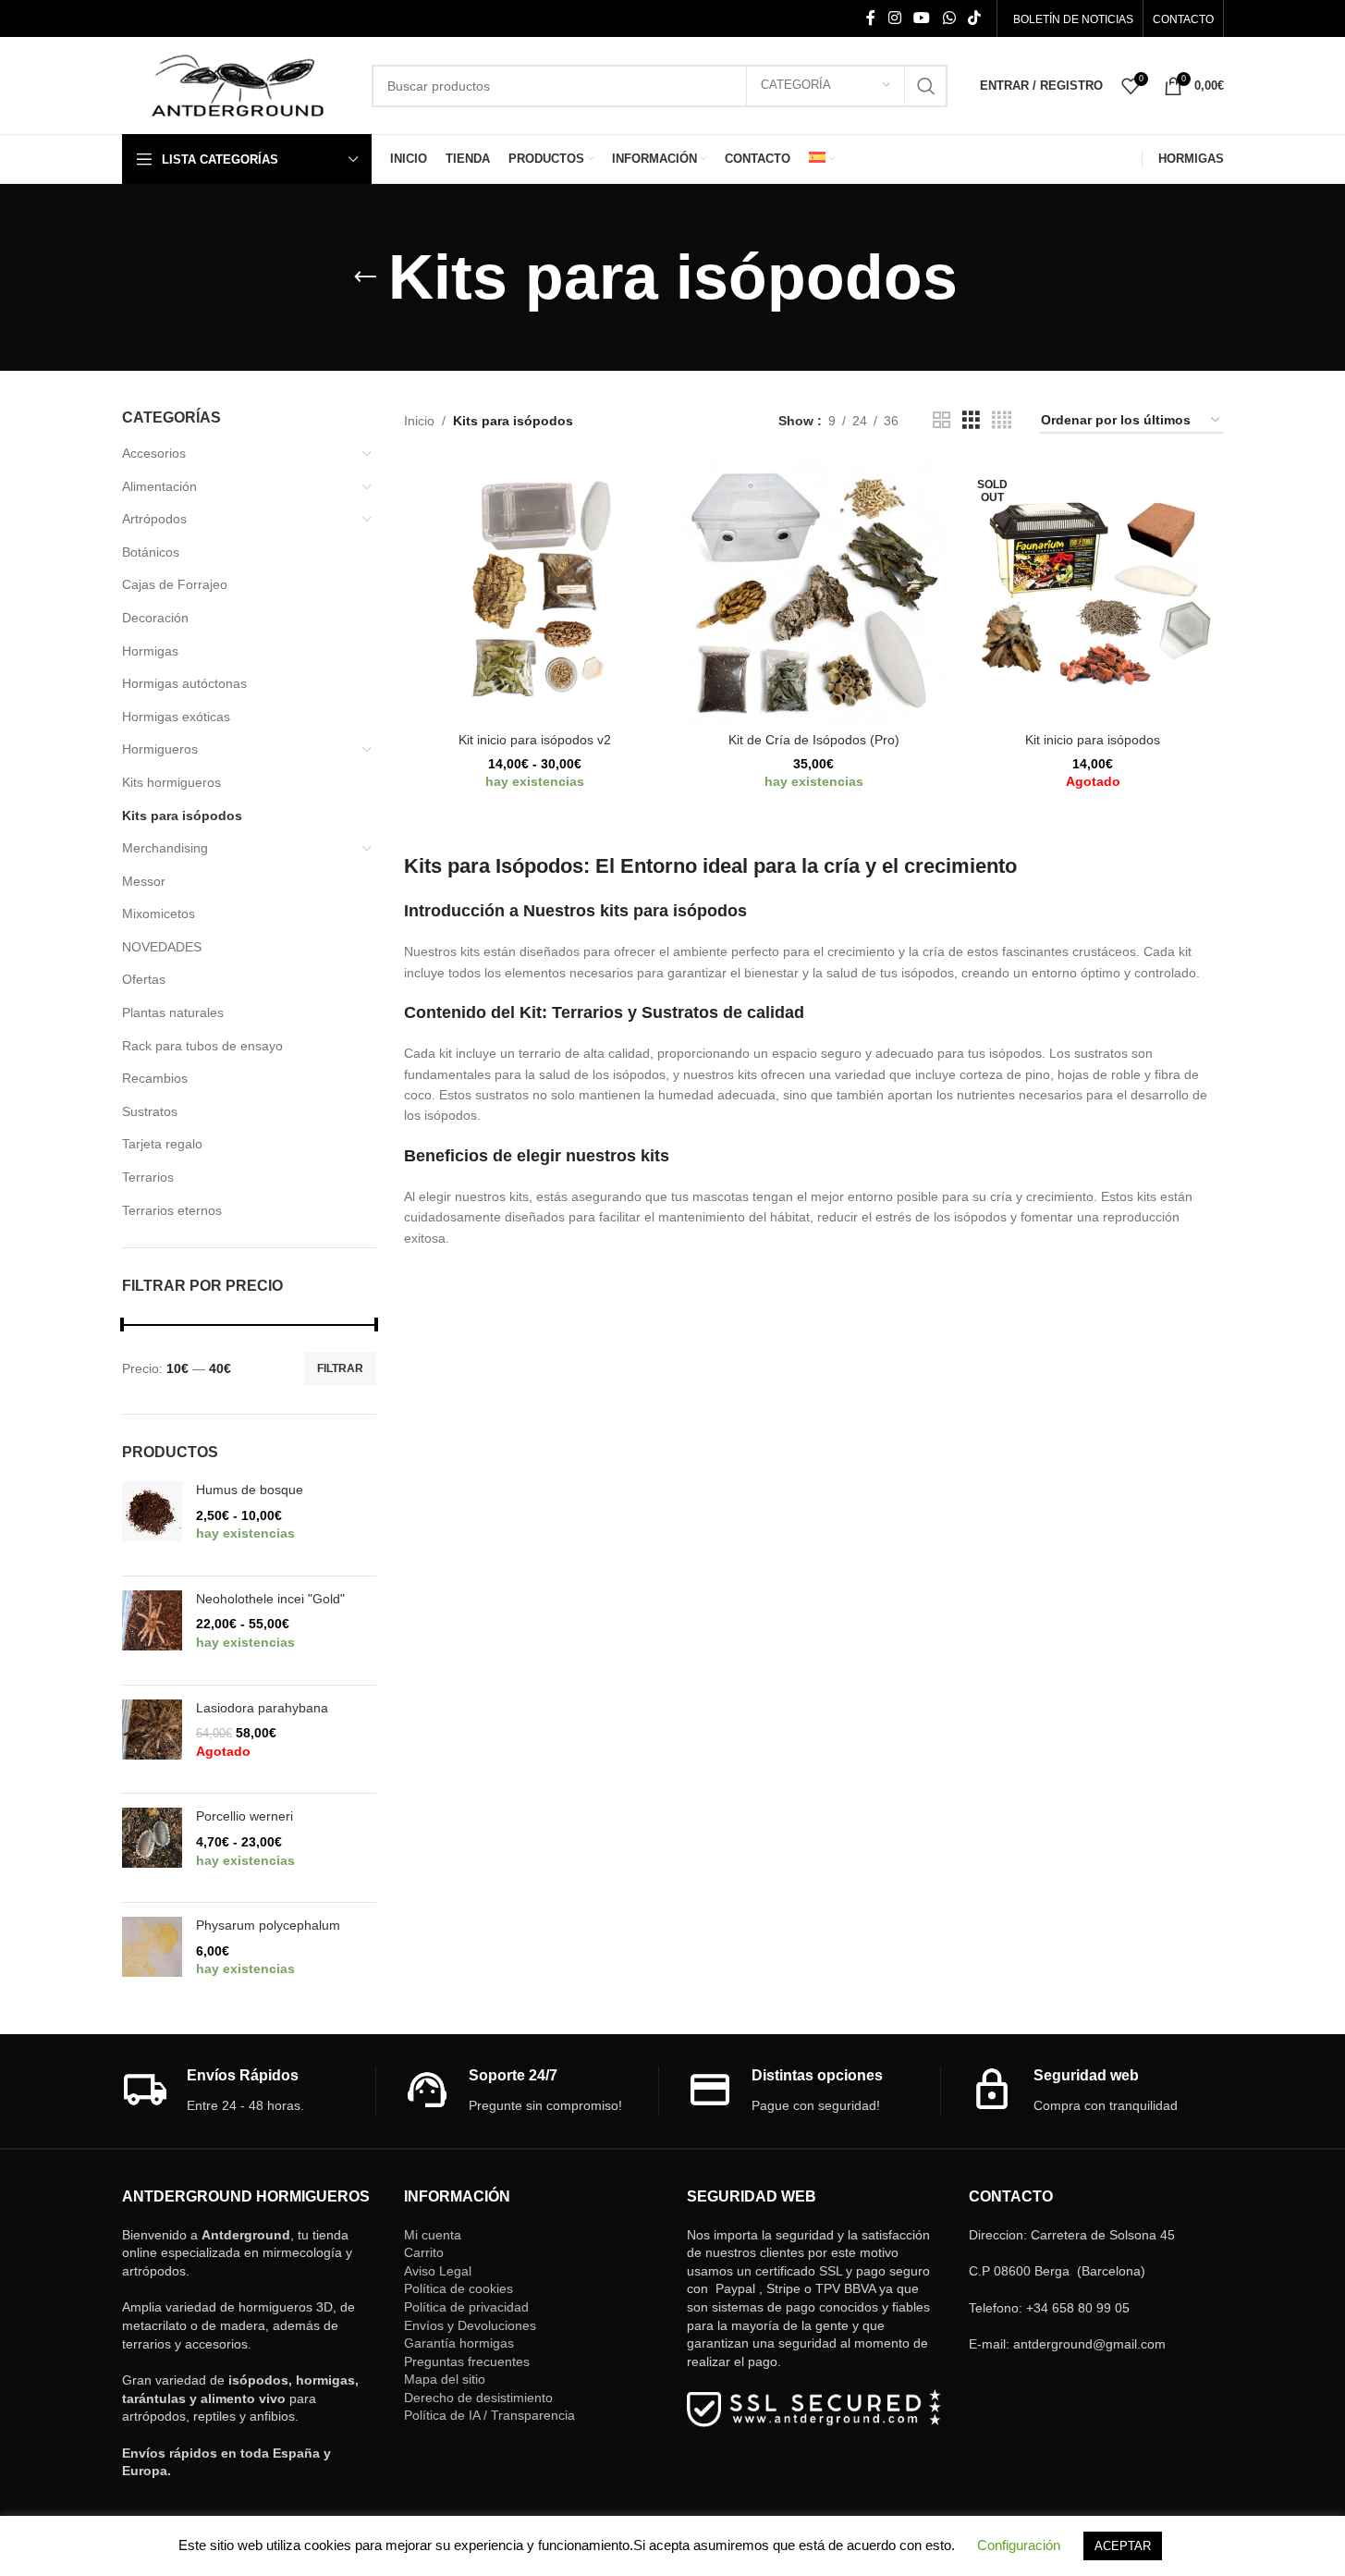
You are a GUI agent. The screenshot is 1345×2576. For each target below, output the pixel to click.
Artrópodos (154, 519)
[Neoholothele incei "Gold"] (152, 1631)
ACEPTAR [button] (1123, 2546)
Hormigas (150, 651)
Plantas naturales (173, 1012)
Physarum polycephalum (268, 1925)
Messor (144, 881)
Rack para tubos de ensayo (202, 1046)
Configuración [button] (1019, 2545)
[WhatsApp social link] (949, 18)
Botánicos (151, 552)
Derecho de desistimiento (478, 2398)
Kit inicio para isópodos (1093, 740)
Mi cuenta (433, 2235)
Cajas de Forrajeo (175, 584)
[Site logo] (238, 84)
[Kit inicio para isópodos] (1093, 592)
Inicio (419, 421)
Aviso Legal (438, 2271)
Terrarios (148, 1177)
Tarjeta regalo (162, 1144)
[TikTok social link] (974, 18)
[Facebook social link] (871, 18)
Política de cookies (459, 2288)
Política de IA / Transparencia (489, 2415)
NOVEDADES (162, 947)
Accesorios (154, 453)
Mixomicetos (159, 914)
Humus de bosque (250, 1490)
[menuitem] (822, 159)
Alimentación (159, 486)
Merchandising (165, 848)
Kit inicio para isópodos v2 (535, 740)
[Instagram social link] (894, 18)
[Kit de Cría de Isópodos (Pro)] (813, 592)
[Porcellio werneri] (152, 1848)
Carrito (424, 2252)
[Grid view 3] (971, 420)
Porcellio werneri (245, 1816)
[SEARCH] (926, 86)
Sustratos (150, 1111)
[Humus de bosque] (152, 1521)
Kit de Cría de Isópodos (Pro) (814, 740)
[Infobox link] (249, 2091)
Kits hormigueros (171, 782)
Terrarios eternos (172, 1210)
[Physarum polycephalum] (152, 1957)
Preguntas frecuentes (467, 2361)
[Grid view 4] (1002, 420)
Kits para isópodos (182, 816)
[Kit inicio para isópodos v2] (534, 592)
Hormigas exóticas (176, 717)
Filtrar (340, 1368)
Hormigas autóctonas (184, 683)
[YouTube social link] (922, 18)
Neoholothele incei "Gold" (270, 1599)
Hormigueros (160, 749)
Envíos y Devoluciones (470, 2325)
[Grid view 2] (941, 420)
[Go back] (365, 277)
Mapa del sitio (445, 2379)
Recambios (155, 1078)
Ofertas (144, 979)
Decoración (155, 618)
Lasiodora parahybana (262, 1708)
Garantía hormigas (459, 2343)
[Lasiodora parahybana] (152, 1740)
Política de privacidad (466, 2307)
